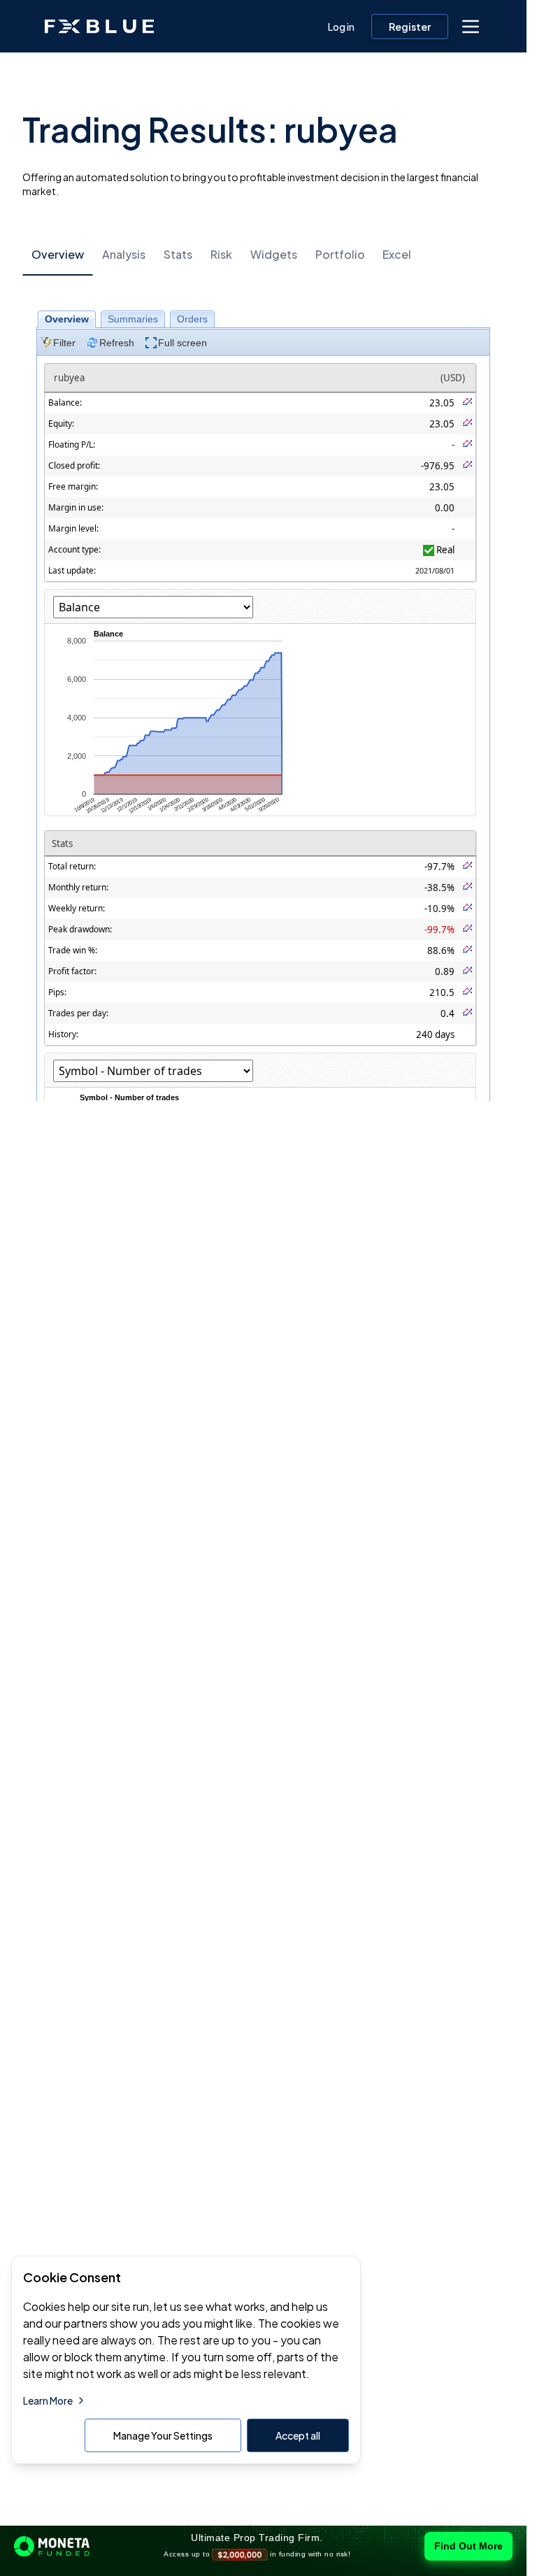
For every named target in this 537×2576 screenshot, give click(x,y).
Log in (341, 27)
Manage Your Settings (163, 2435)
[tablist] (263, 254)
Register (410, 27)
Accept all (298, 2435)
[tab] (58, 255)
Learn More (48, 2400)
